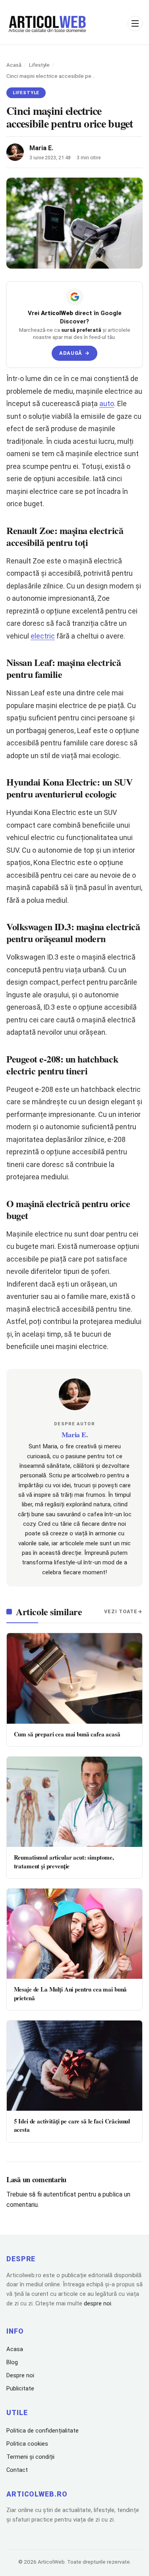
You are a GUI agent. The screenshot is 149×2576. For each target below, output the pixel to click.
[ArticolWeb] (48, 23)
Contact (17, 2470)
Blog (12, 2362)
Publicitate (20, 2388)
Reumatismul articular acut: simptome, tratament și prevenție (64, 1861)
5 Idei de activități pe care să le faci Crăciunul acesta (72, 2125)
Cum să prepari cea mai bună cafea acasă (67, 1734)
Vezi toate (121, 1611)
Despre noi (20, 2375)
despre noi (98, 2303)
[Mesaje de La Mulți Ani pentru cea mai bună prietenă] (74, 1934)
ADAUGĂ (74, 353)
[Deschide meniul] (135, 23)
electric (43, 636)
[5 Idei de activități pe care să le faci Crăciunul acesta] (74, 2066)
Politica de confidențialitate (43, 2431)
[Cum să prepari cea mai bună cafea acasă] (74, 1678)
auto (107, 404)
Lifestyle (39, 65)
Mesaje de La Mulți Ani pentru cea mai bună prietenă (71, 1993)
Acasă (14, 65)
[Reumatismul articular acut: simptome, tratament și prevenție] (74, 1802)
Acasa (15, 2349)
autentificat (60, 2194)
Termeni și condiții (30, 2457)
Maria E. (41, 148)
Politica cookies (27, 2444)
